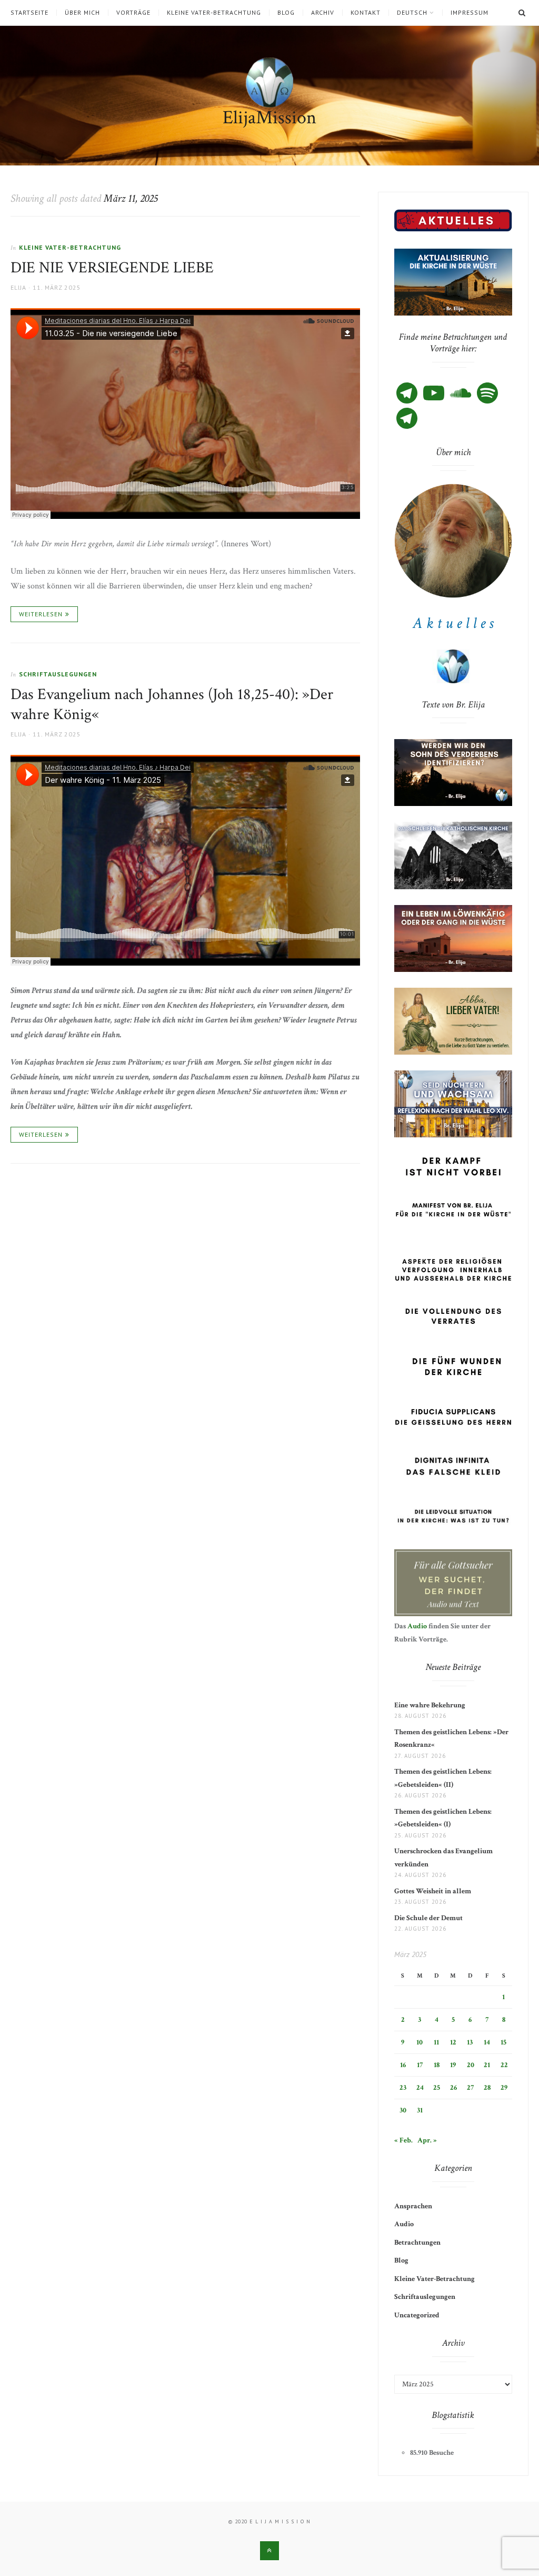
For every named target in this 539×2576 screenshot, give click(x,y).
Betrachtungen (417, 2243)
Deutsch (412, 13)
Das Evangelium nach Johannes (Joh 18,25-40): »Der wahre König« (172, 705)
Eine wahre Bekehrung (430, 1705)
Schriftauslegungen (58, 674)
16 (403, 2065)
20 (471, 2065)
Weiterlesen (41, 614)
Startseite (29, 13)
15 (503, 2042)
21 (487, 2065)
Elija (18, 287)
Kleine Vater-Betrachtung (214, 13)
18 (437, 2065)
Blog (286, 13)
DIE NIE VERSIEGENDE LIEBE (112, 268)
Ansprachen (413, 2206)
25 (437, 2088)
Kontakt (366, 13)
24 (420, 2088)
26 (453, 2088)
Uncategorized (417, 2315)
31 (420, 2110)
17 (420, 2065)
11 (436, 2042)
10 (420, 2042)
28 (487, 2088)
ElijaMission (269, 118)
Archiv (323, 13)
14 (487, 2042)
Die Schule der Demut (428, 1918)
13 (470, 2042)
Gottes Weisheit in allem (433, 1891)
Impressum (470, 13)
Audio (417, 1626)
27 (470, 2088)
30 (403, 2110)
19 (453, 2065)
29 (504, 2088)
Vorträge (133, 13)
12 (453, 2042)
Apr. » (427, 2140)
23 (403, 2088)
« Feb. (403, 2140)
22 (504, 2065)
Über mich (82, 13)
